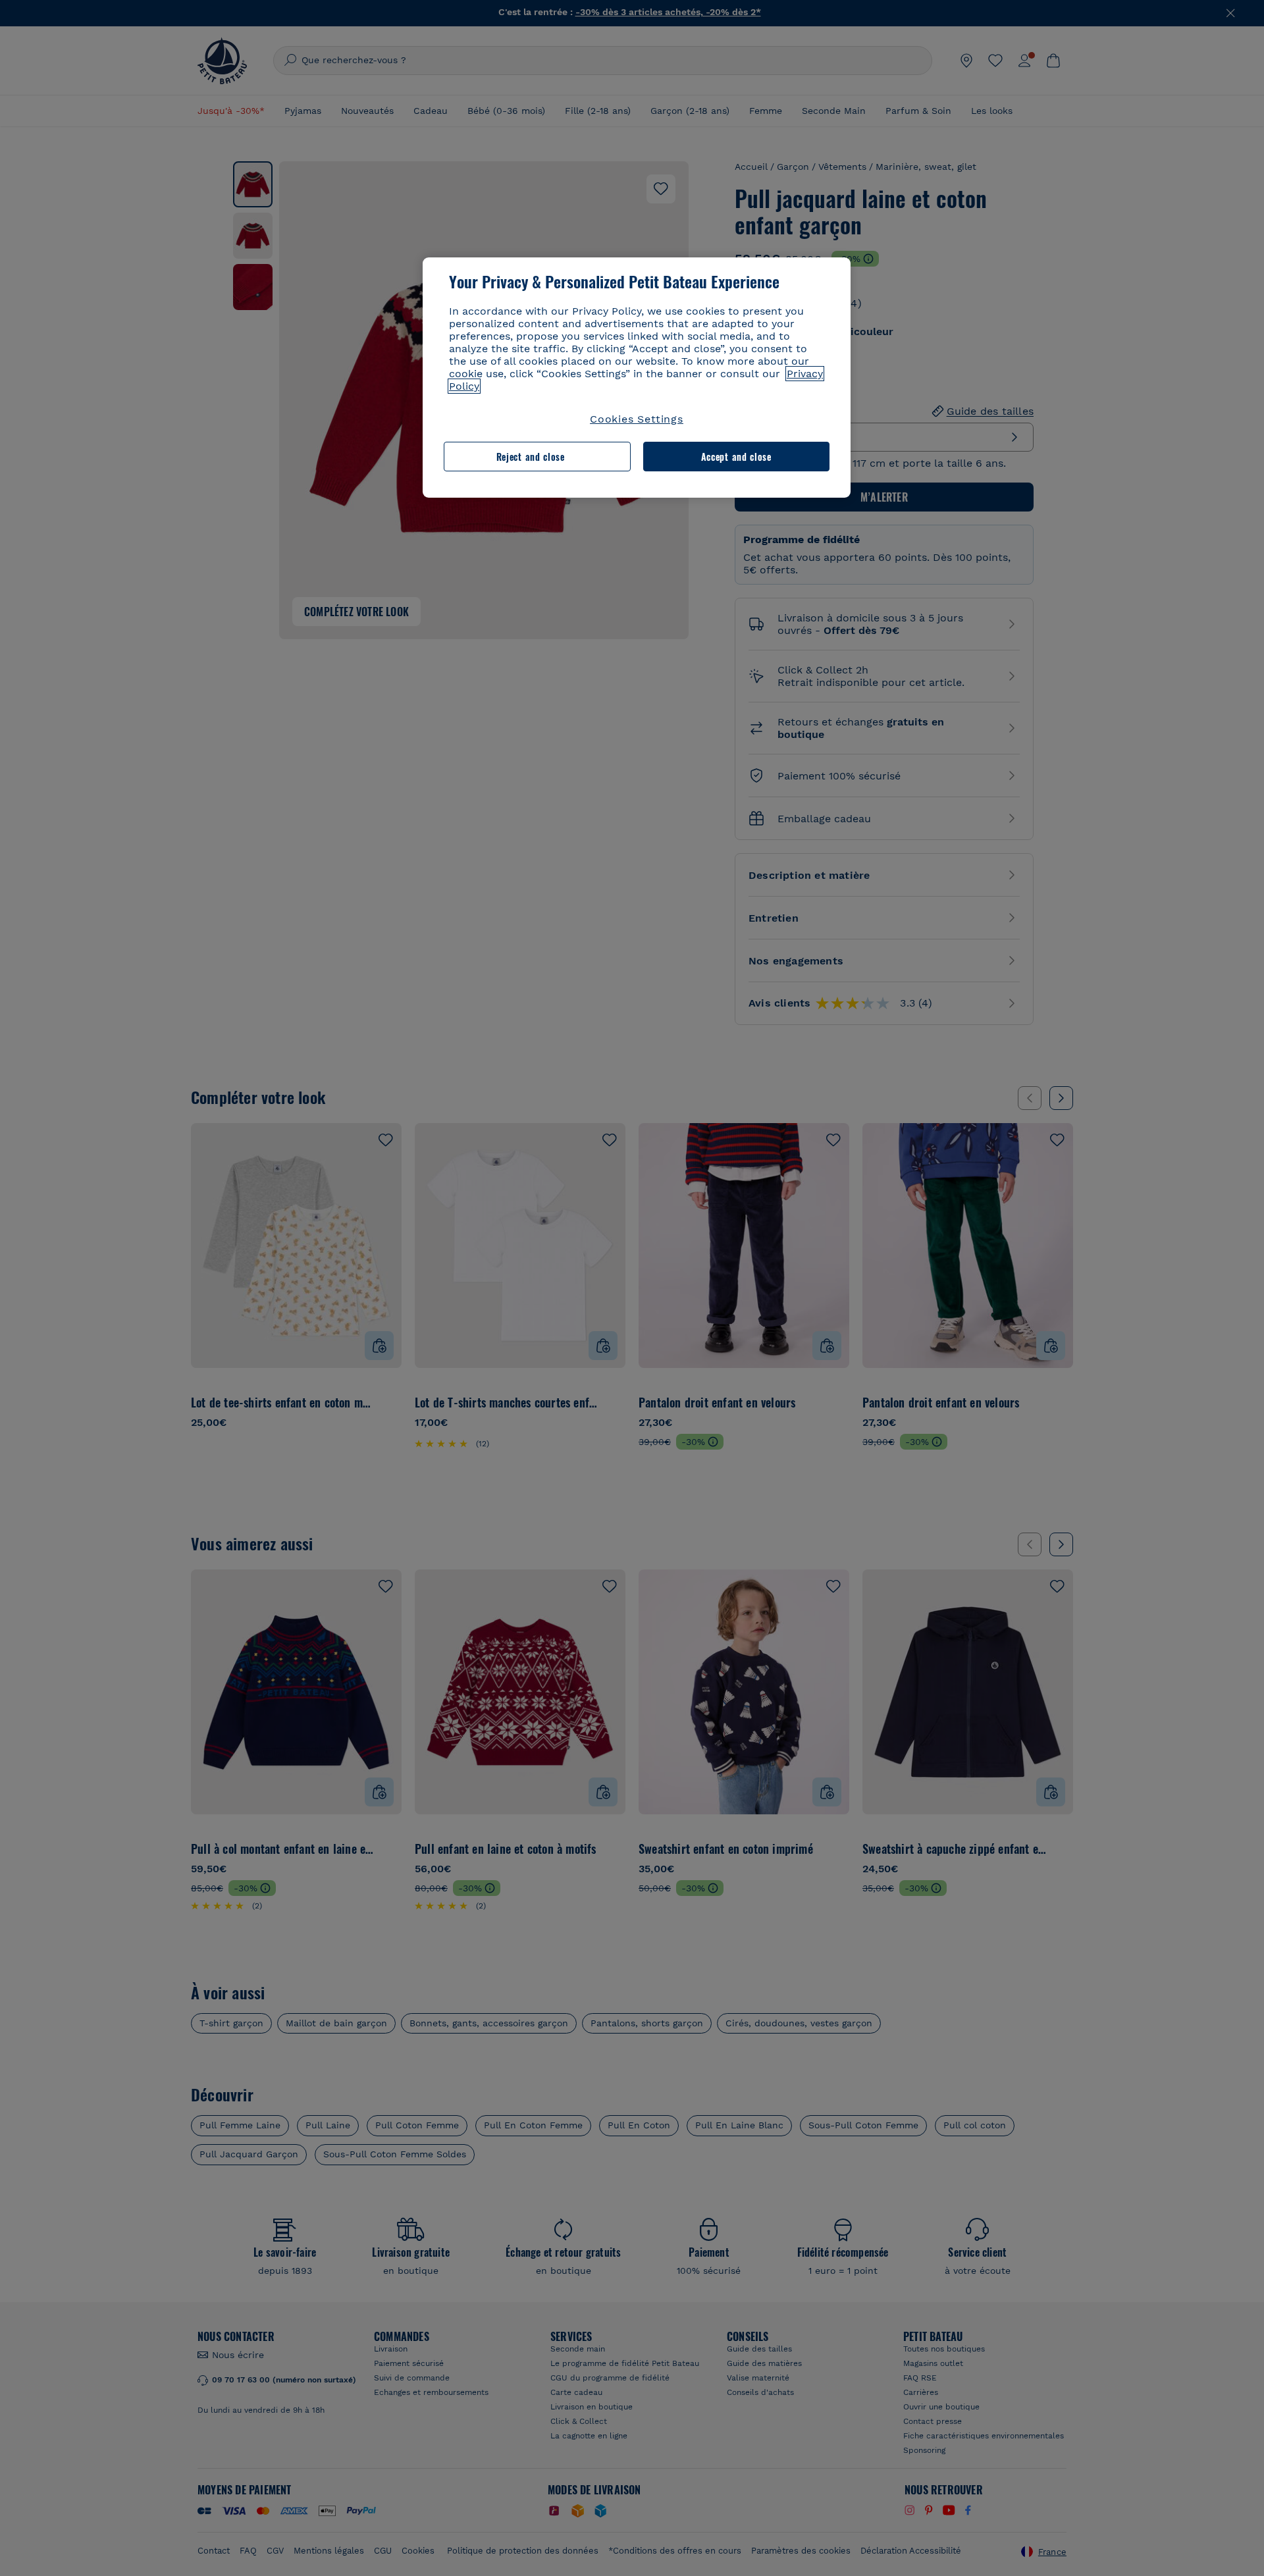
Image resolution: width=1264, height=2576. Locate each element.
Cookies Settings (637, 419)
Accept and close (736, 457)
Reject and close (531, 457)
